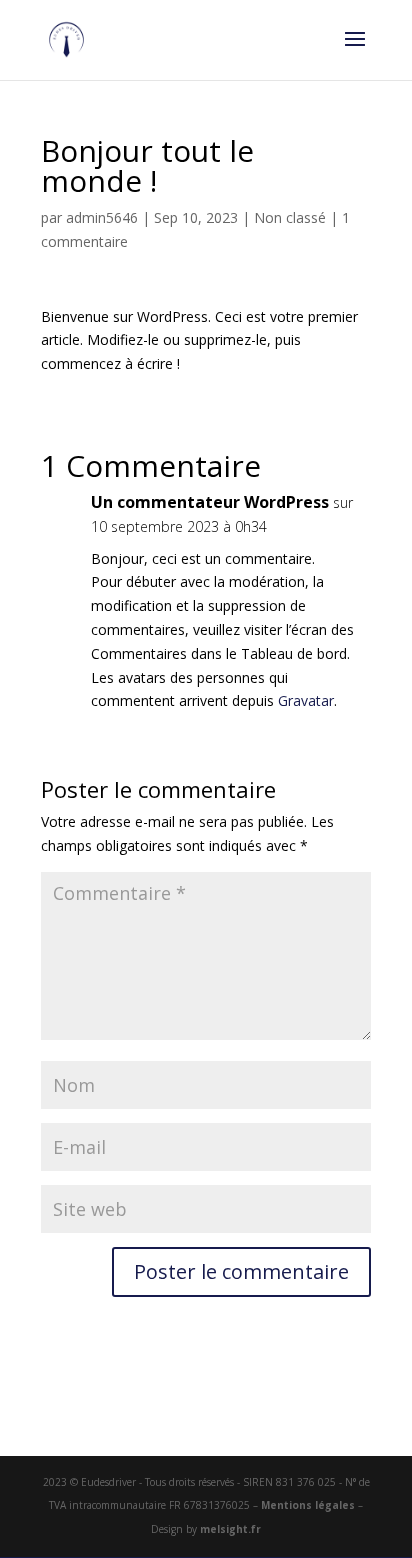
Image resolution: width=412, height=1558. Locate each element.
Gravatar (306, 700)
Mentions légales (308, 1505)
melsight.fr (230, 1529)
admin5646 (102, 217)
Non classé (290, 217)
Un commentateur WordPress (210, 502)
